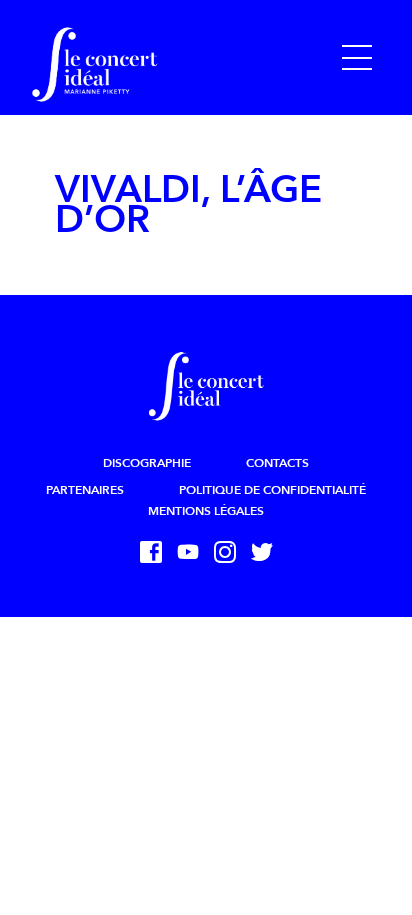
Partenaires (85, 490)
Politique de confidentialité (272, 490)
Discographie (147, 463)
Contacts (277, 463)
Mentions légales (206, 511)
